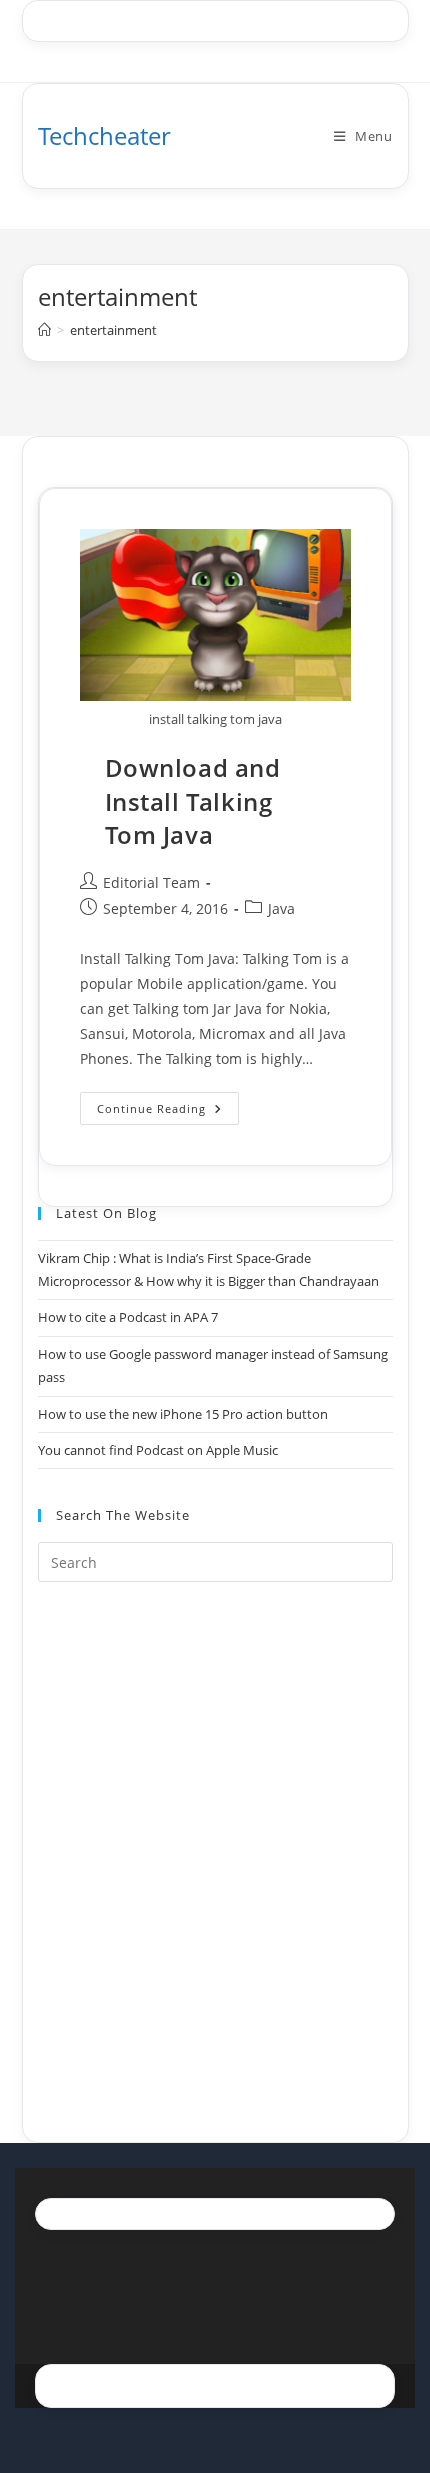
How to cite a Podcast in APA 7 (128, 1317)
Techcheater (104, 135)
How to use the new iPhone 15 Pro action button (183, 1414)
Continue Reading (168, 1112)
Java (281, 908)
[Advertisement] (215, 1837)
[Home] (44, 330)
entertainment (113, 330)
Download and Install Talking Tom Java (193, 801)
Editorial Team (151, 882)
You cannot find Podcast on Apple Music (158, 1450)
